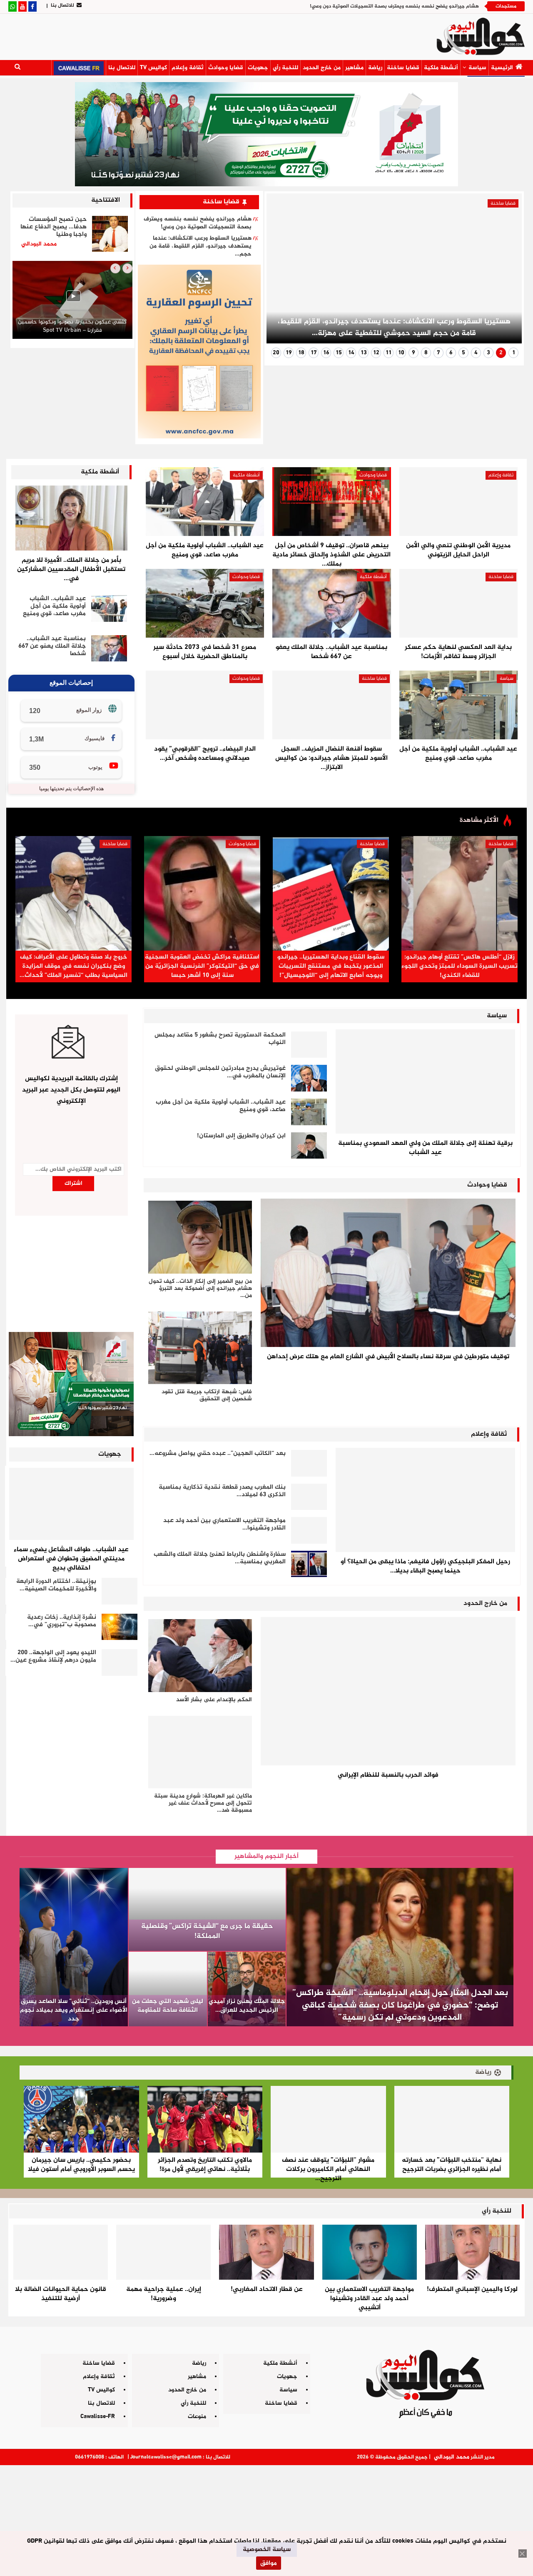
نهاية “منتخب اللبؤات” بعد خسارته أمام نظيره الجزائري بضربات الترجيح (452, 2165)
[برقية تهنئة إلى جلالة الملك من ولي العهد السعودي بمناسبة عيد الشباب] (425, 1081)
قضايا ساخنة (403, 68)
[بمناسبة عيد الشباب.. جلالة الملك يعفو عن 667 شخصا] (109, 648)
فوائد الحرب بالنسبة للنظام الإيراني (388, 1775)
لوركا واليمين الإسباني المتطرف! (472, 2289)
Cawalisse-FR (98, 2417)
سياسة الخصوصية (267, 2550)
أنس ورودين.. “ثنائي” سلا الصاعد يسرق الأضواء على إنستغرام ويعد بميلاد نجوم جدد (74, 2010)
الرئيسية (502, 68)
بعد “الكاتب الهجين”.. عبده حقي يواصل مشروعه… (218, 1453)
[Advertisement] (266, 2517)
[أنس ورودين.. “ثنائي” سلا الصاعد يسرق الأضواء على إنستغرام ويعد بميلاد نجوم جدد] (74, 1947)
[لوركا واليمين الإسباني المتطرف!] (472, 2252)
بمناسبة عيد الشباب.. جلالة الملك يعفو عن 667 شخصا (52, 646)
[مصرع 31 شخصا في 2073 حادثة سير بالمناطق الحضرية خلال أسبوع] (205, 603)
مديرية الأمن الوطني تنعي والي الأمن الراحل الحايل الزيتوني (458, 550)
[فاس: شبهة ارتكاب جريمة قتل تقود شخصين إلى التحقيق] (200, 1348)
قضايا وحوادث (226, 68)
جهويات (258, 68)
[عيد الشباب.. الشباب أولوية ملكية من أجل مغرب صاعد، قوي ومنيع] (109, 608)
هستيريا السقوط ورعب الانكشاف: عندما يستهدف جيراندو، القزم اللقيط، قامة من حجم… (200, 246)
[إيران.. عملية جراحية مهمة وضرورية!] (163, 2252)
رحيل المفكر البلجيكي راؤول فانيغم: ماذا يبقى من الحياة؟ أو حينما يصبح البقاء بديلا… (425, 1566)
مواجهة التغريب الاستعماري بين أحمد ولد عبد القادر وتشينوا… (224, 1524)
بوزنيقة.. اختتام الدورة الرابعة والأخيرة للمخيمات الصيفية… (56, 1585)
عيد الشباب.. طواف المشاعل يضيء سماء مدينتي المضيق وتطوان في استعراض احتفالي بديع (71, 1559)
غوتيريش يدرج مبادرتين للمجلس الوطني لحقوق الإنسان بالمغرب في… (220, 1072)
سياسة (477, 68)
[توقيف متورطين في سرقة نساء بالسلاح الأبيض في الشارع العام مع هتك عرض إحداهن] (388, 1273)
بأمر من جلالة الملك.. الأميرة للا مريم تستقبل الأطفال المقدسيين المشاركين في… (71, 570)
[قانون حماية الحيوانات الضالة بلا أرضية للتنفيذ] (61, 2252)
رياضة (375, 68)
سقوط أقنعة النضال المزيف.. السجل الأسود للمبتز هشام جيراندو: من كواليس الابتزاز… (331, 758)
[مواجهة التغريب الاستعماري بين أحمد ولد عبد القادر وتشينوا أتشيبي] (309, 1530)
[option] (72, 302)
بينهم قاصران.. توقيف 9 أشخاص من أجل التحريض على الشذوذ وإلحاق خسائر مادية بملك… (331, 555)
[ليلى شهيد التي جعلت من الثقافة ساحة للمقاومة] (168, 1989)
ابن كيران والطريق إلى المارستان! (241, 1136)
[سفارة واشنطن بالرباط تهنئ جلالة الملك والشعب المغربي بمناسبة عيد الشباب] (309, 1564)
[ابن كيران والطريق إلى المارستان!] (309, 1146)
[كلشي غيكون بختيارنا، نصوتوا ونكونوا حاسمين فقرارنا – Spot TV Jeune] (72, 300)
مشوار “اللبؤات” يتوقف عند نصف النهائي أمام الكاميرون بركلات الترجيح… (328, 2169)
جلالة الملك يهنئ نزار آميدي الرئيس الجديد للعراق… (247, 2006)
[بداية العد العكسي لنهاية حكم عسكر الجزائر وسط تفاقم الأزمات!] (458, 603)
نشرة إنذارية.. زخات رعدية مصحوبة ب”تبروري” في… (62, 1621)
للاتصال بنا (62, 5)
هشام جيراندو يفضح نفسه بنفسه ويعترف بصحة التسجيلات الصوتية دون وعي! (394, 6)
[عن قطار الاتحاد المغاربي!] (266, 2252)
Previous (505, 272)
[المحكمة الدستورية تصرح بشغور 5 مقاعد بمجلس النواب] (309, 1045)
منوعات (197, 2417)
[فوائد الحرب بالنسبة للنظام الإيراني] (388, 1691)
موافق (269, 2563)
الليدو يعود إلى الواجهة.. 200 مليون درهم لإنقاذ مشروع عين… (53, 1656)
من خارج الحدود (322, 68)
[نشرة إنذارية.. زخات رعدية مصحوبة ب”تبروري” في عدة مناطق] (120, 1627)
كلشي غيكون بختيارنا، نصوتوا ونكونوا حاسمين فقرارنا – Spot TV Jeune (72, 326)
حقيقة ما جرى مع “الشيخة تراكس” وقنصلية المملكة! (207, 1931)
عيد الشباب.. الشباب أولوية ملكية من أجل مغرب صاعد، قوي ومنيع (54, 606)
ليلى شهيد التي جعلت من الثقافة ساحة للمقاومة (168, 2006)
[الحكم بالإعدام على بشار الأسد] (200, 1655)
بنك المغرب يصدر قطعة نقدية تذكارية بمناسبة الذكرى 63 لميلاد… (222, 1491)
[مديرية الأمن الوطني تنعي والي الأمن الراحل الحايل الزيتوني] (458, 502)
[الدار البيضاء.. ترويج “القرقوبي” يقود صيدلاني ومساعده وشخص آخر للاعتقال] (205, 705)
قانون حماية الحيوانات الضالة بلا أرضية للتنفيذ (61, 2294)
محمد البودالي (452, 2457)
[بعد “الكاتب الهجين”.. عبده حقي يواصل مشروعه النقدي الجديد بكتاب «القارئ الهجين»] (309, 1463)
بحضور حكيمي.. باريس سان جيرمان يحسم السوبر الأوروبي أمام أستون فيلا (81, 2165)
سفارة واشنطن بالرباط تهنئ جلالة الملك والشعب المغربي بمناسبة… (220, 1558)
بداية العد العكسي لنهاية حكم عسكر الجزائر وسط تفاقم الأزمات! (458, 652)
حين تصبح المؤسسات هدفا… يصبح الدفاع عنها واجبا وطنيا (54, 227)
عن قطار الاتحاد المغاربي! (267, 2289)
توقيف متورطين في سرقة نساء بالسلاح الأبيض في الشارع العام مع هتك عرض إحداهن (388, 1357)
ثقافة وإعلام (188, 68)
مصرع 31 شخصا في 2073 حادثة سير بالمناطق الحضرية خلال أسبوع (205, 652)
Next (283, 272)
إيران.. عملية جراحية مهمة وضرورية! (164, 2294)
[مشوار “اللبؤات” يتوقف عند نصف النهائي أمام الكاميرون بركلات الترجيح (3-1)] (328, 2119)
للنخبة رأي (285, 68)
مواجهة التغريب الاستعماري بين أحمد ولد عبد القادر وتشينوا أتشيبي (369, 2299)
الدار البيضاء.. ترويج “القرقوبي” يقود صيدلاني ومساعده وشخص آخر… (205, 754)
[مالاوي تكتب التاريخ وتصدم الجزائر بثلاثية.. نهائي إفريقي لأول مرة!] (205, 2119)
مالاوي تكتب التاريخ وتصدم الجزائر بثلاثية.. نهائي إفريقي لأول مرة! (205, 2165)
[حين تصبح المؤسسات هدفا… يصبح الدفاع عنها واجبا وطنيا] (110, 234)
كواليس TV (153, 68)
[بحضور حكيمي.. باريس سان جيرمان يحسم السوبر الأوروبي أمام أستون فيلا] (81, 2119)
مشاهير (354, 68)
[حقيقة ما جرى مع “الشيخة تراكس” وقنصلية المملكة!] (207, 1910)
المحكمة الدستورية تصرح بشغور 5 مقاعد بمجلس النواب (220, 1039)
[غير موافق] (523, 2553)
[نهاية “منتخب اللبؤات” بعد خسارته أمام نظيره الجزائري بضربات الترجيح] (452, 2119)
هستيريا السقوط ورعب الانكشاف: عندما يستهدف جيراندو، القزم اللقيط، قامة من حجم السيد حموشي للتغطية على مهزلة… (394, 328)
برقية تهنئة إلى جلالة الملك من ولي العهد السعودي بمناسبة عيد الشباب (425, 1148)
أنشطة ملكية (441, 68)
